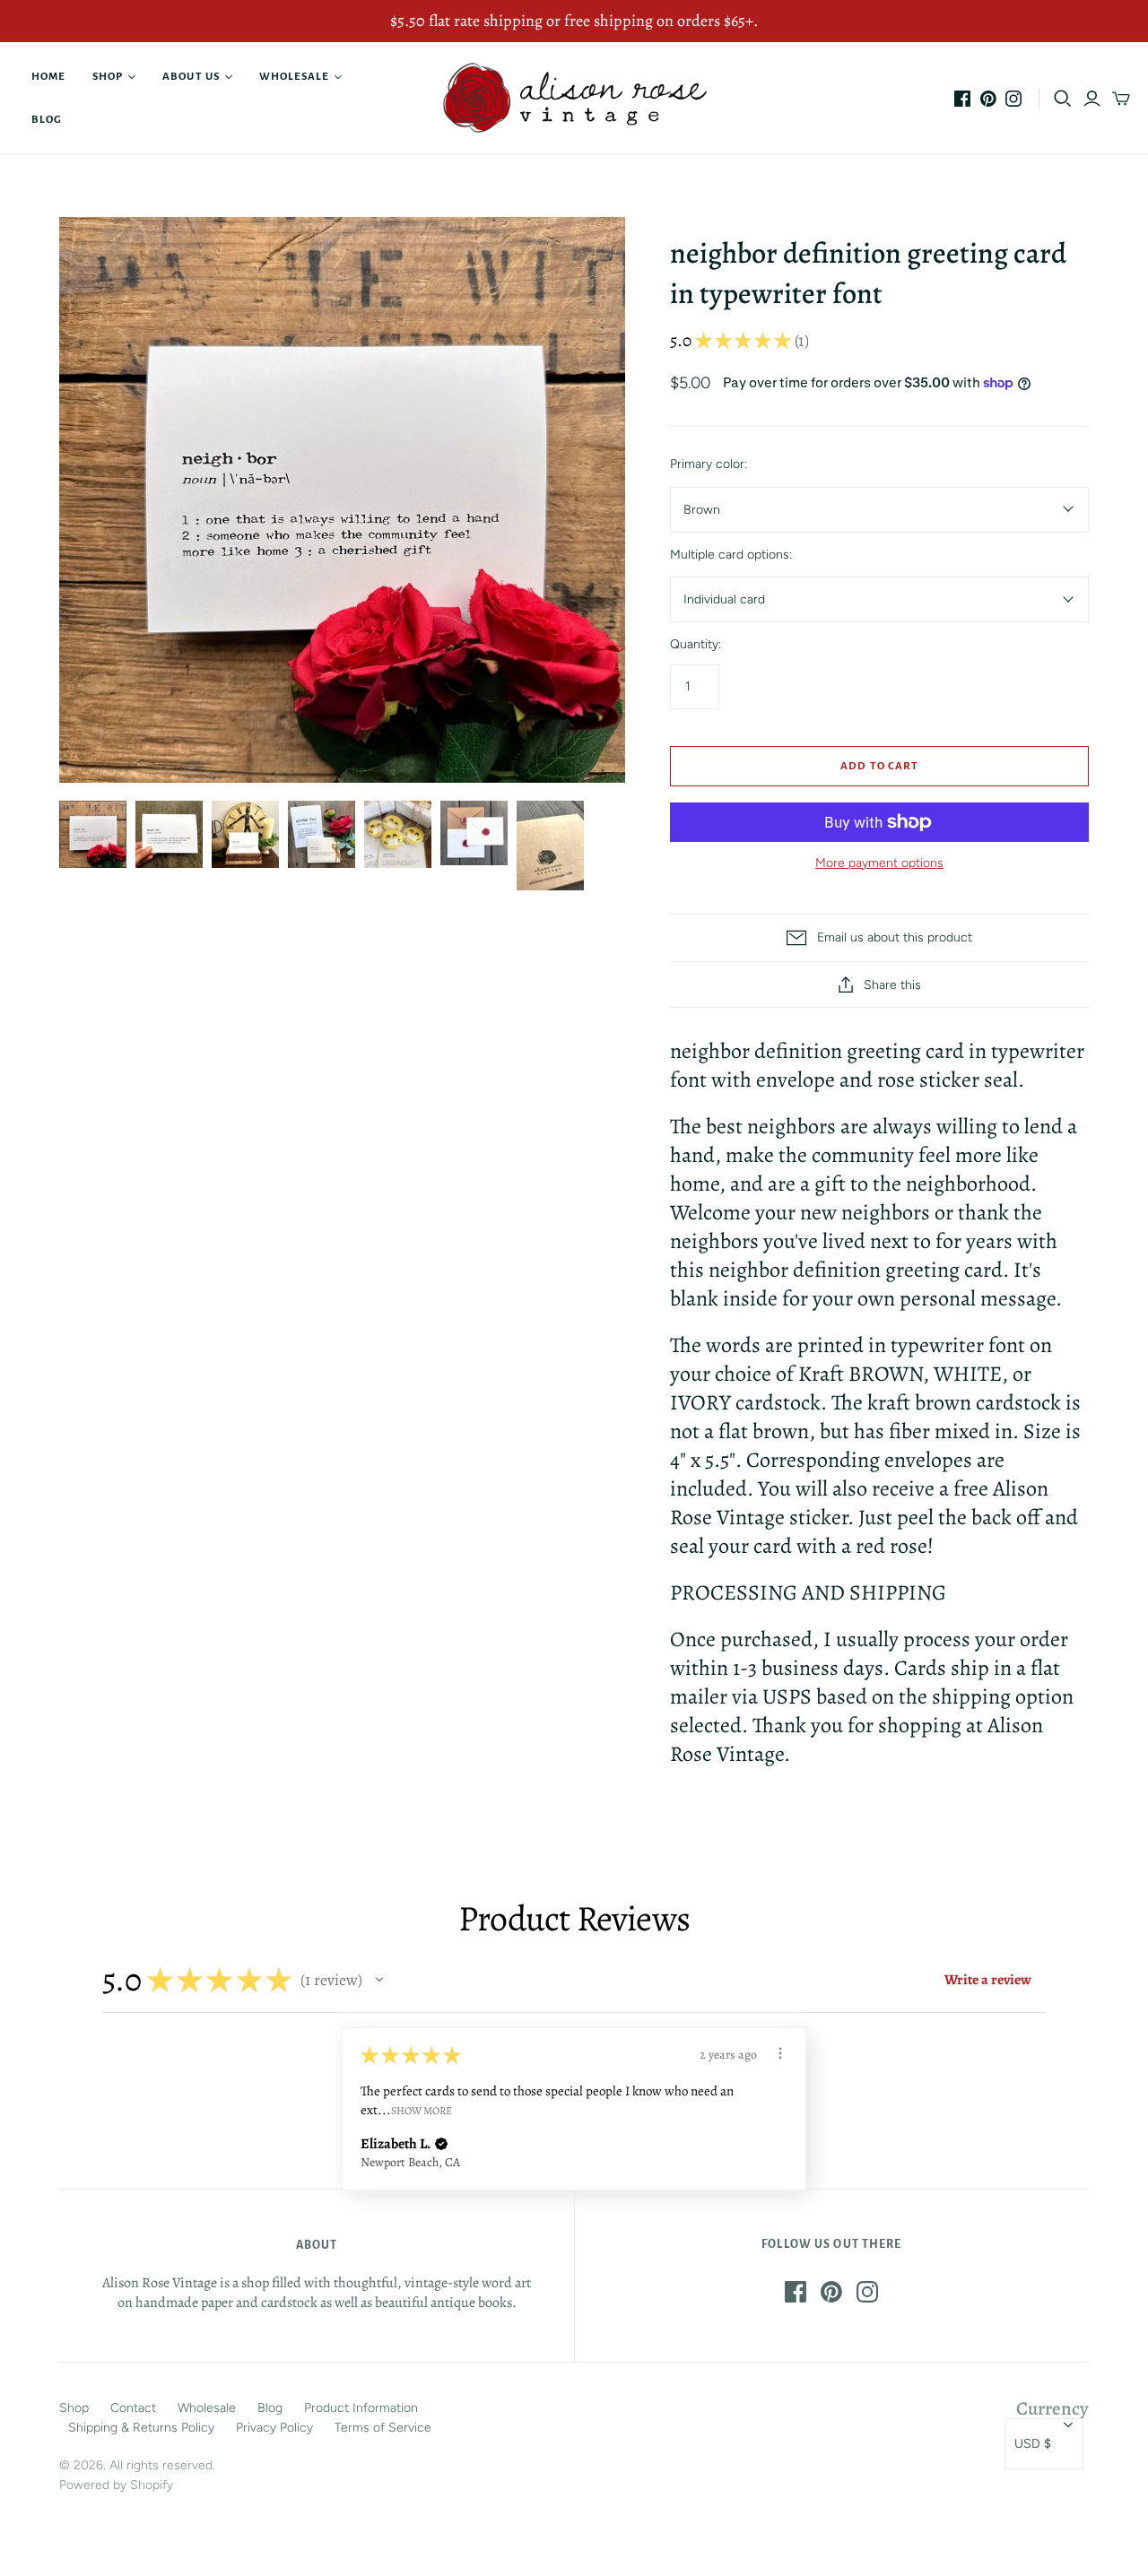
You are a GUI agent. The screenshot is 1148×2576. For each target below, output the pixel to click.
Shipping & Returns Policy (141, 2428)
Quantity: (696, 644)
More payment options (879, 863)
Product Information (361, 2408)
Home (48, 77)
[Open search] (1063, 99)
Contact (133, 2408)
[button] (379, 1980)
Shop (108, 77)
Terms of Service (383, 2428)
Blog (47, 120)
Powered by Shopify (116, 2485)
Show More (422, 2110)
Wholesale (294, 77)
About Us (191, 77)
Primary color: (709, 464)
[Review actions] (780, 2053)
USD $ (1033, 2444)
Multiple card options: (731, 555)
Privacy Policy (274, 2428)
